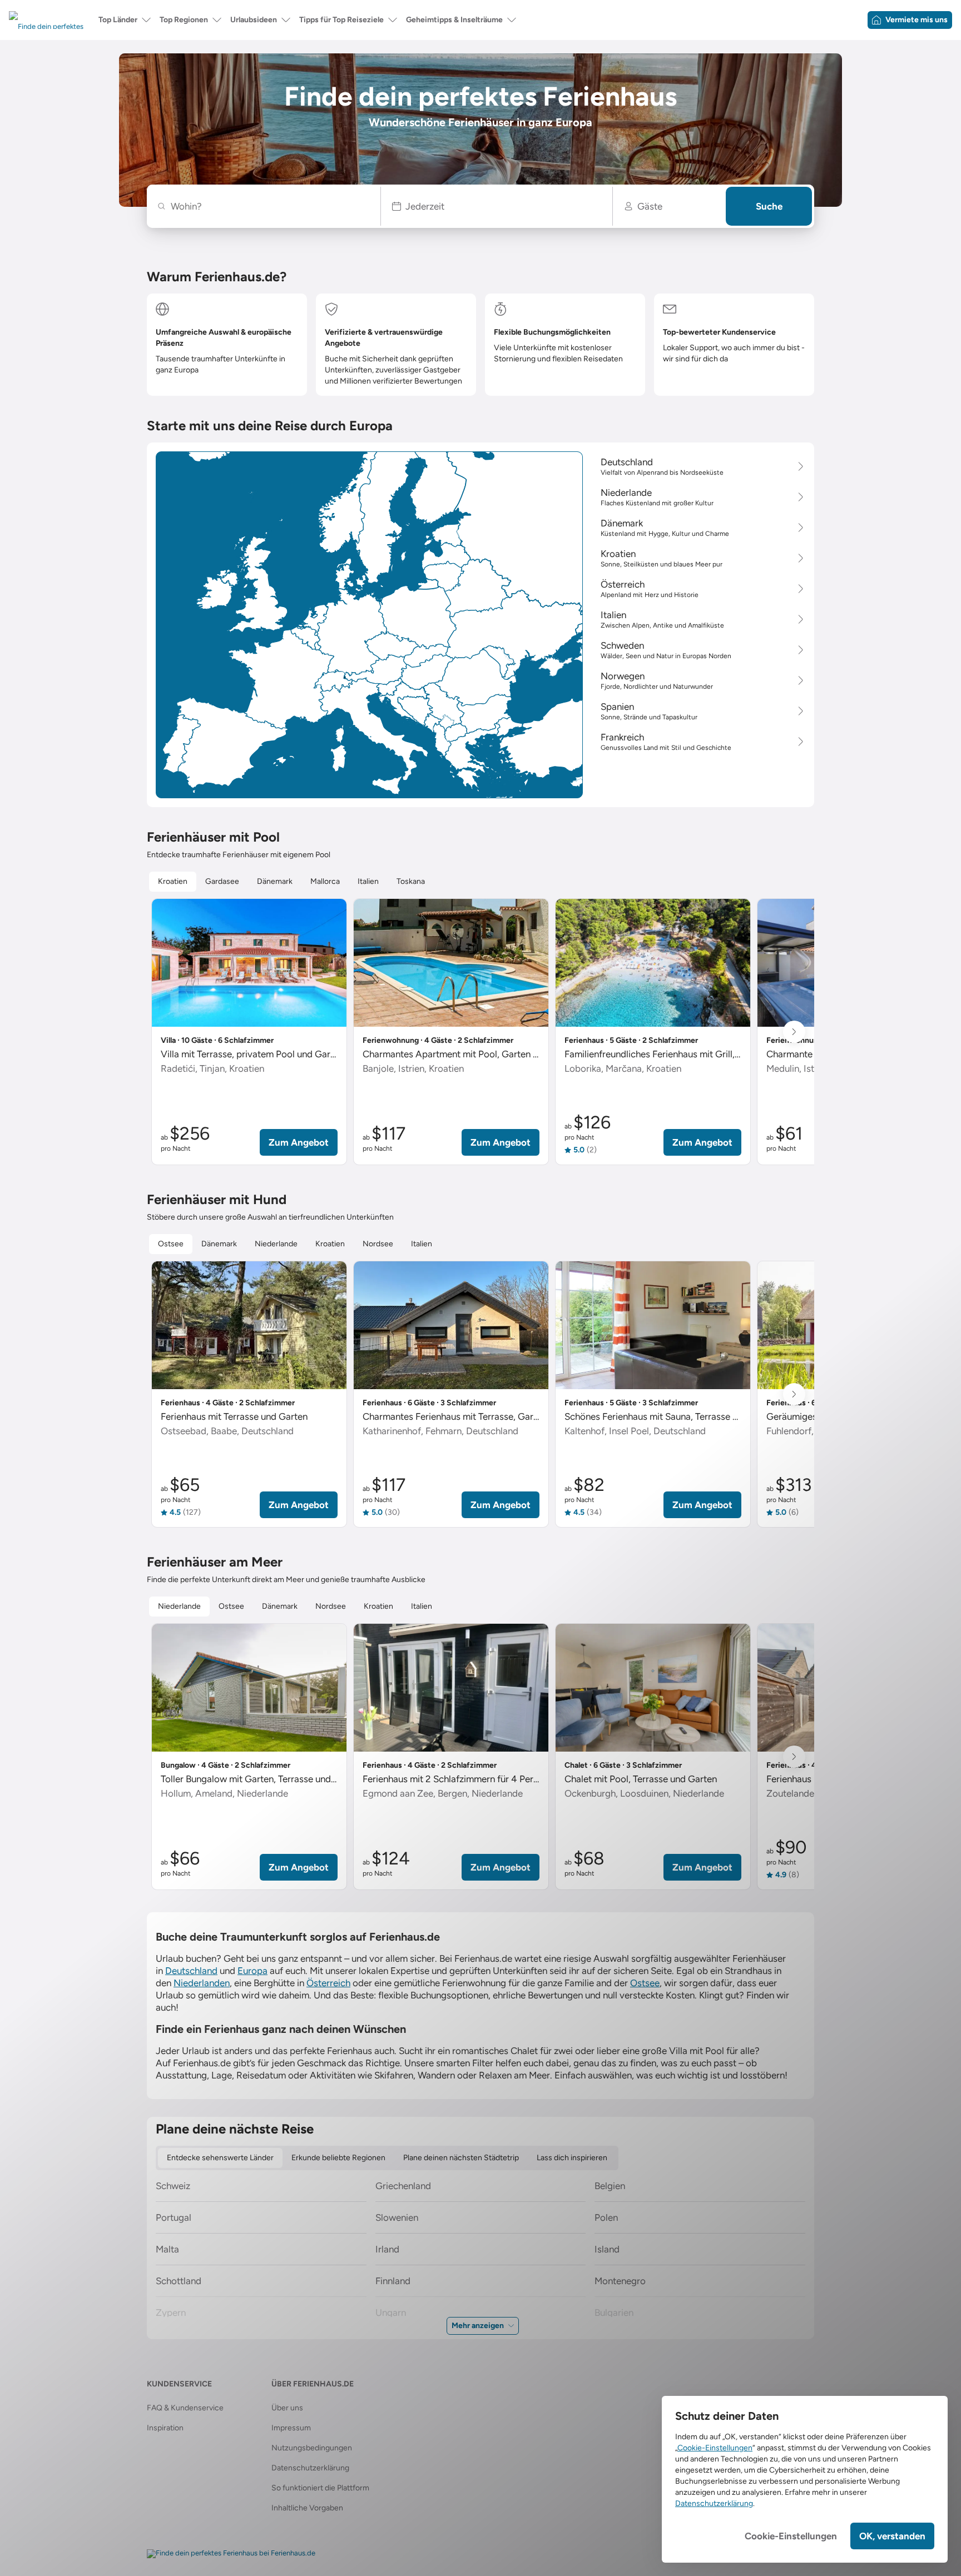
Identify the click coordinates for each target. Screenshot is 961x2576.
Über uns (287, 2408)
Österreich (328, 1983)
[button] (497, 206)
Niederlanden (202, 1983)
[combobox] (269, 206)
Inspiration (165, 2428)
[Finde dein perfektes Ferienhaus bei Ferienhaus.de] (231, 2554)
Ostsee (645, 1983)
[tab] (173, 882)
